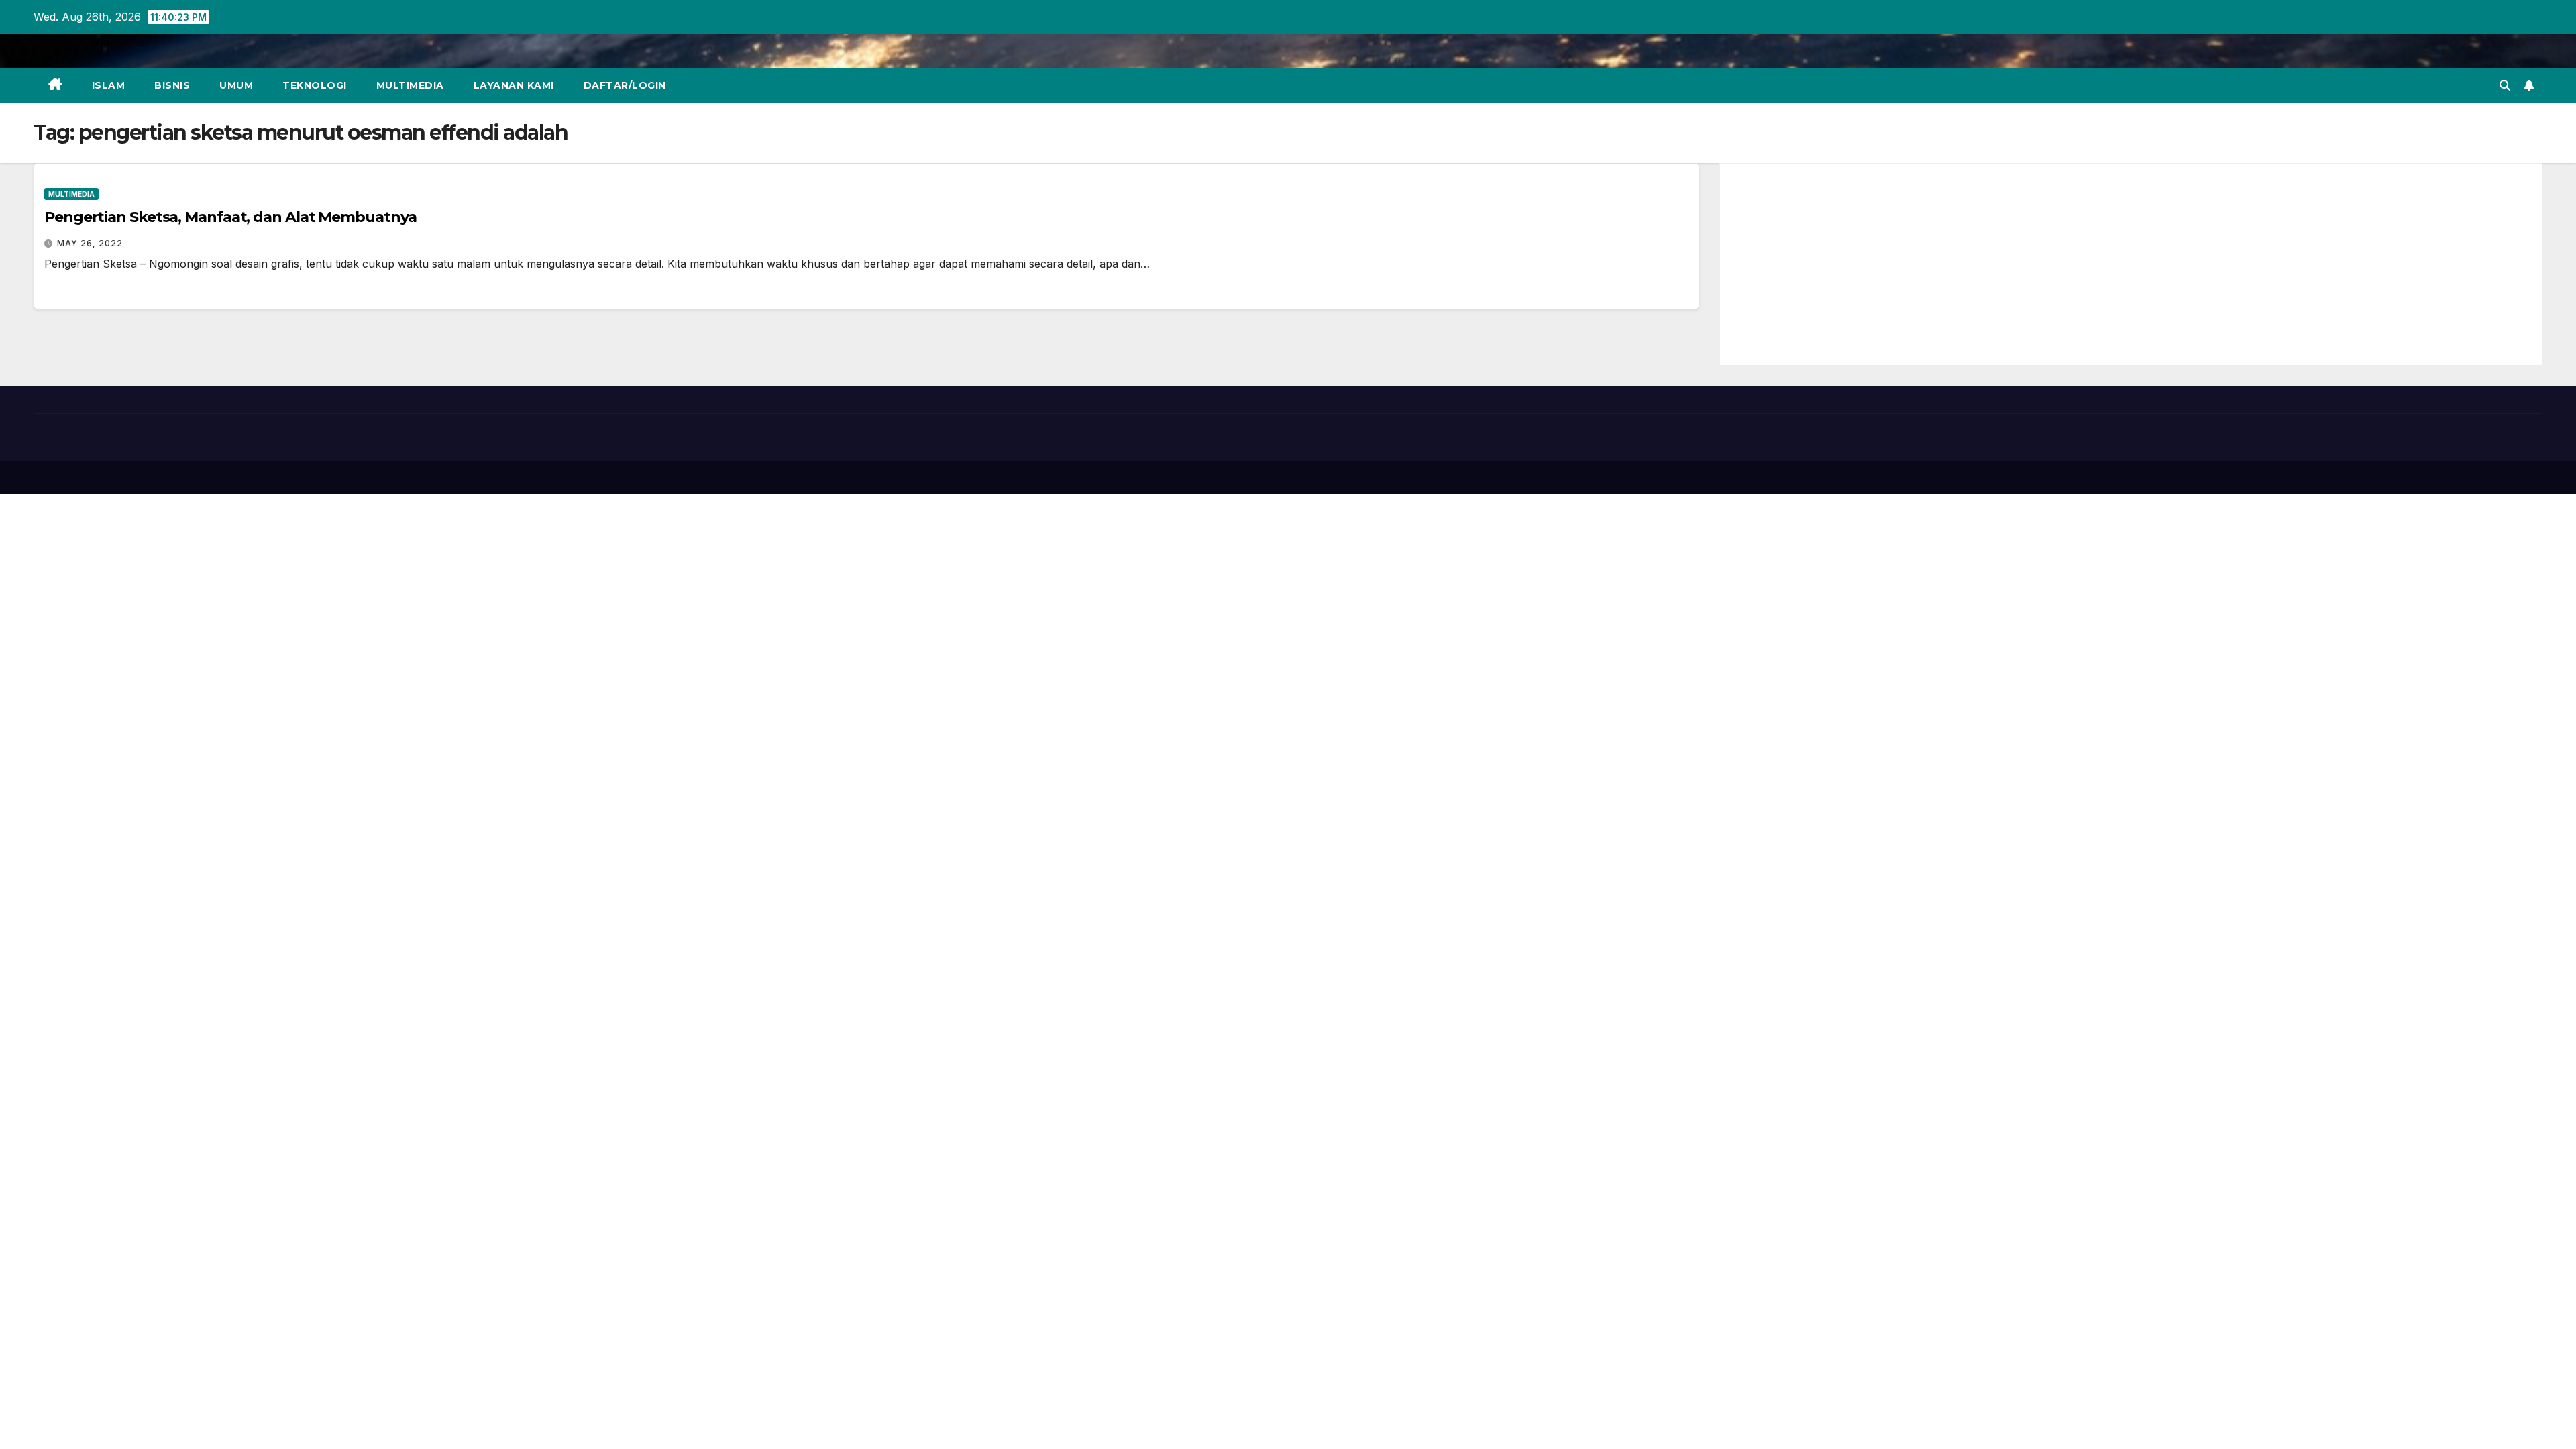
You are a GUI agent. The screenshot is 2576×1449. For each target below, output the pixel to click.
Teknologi (315, 85)
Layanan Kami (514, 85)
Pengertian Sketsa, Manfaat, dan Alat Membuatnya (230, 217)
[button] (2505, 85)
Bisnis (172, 85)
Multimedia (410, 85)
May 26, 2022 (90, 243)
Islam (109, 85)
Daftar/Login (625, 85)
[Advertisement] (2131, 264)
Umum (236, 85)
